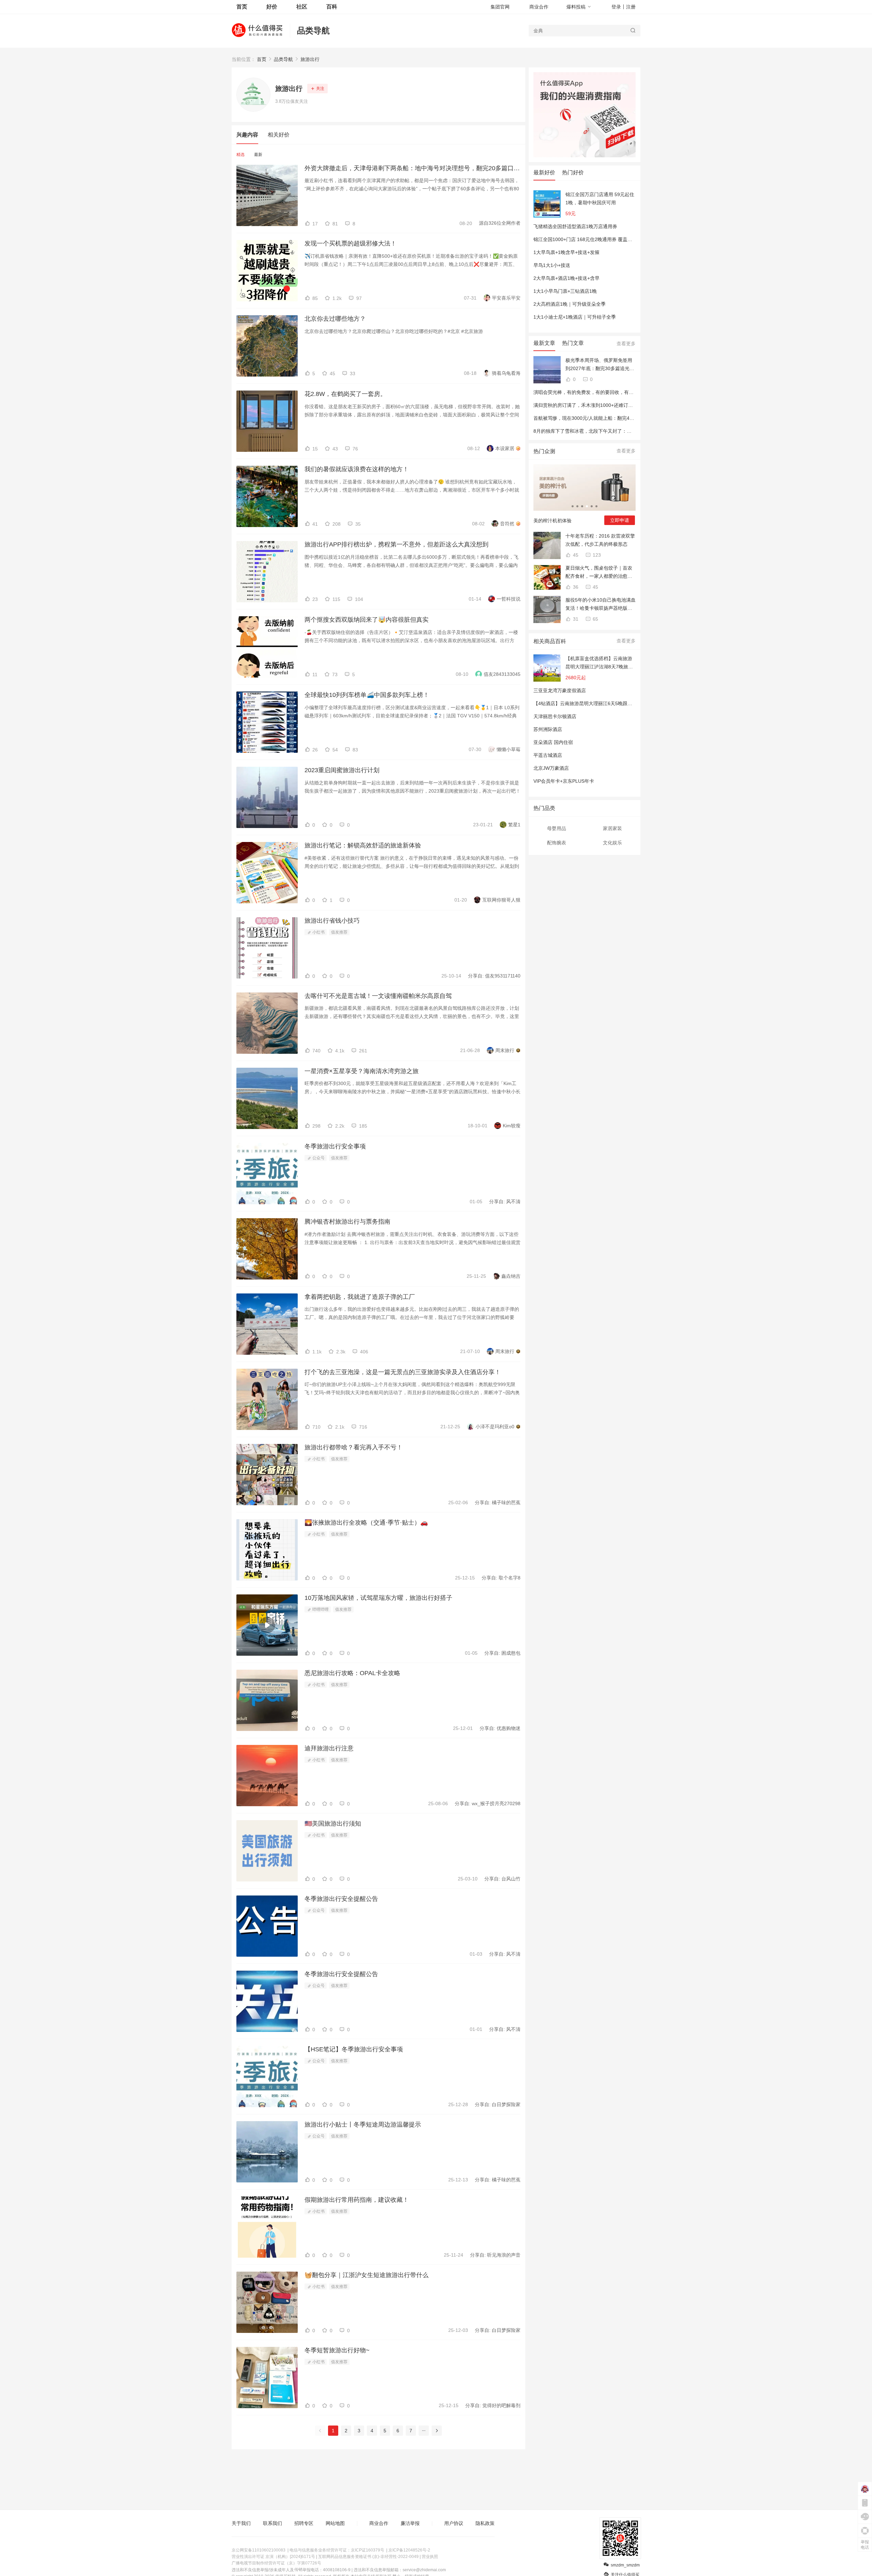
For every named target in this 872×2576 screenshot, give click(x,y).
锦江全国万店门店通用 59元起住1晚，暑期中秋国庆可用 (600, 198)
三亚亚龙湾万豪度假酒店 (560, 690)
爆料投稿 (576, 7)
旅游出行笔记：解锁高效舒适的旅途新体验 (363, 845)
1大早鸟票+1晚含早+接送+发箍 (566, 252)
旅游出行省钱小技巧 (332, 921)
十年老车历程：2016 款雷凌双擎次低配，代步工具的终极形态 (600, 540)
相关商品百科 (550, 641)
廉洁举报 (410, 2523)
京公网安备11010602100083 (259, 2550)
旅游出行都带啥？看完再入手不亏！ (354, 1447)
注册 (631, 7)
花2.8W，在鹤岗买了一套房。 (345, 394)
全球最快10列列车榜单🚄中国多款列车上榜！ (367, 695)
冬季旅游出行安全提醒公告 (341, 1899)
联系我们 (272, 2523)
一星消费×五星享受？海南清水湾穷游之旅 (362, 1071)
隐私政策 (485, 2523)
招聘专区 (304, 2523)
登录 (616, 7)
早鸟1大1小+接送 (552, 265)
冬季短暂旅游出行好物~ (337, 2350)
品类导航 (313, 30)
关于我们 (241, 2523)
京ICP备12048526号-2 (409, 2550)
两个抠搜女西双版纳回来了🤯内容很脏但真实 (367, 620)
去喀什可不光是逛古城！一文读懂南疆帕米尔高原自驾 (378, 996)
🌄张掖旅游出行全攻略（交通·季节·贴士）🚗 (366, 1523)
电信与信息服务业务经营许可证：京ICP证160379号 (337, 2550)
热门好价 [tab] (573, 172)
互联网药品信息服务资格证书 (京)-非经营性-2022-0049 (368, 2557)
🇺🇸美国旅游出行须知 (333, 1824)
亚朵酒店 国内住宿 (553, 742)
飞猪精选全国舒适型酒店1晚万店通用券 (575, 226)
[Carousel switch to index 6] (596, 506)
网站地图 (335, 2523)
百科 (332, 7)
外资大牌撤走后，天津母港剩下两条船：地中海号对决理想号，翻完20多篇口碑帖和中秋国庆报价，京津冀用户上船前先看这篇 (412, 168)
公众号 (318, 1158)
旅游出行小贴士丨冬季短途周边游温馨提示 (363, 2125)
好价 (272, 7)
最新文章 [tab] (544, 343)
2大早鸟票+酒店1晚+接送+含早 (566, 278)
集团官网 (500, 7)
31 (575, 619)
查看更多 (626, 344)
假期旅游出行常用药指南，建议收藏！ (357, 2200)
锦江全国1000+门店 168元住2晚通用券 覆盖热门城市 (590, 239)
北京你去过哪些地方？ (335, 319)
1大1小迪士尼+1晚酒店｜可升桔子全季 (575, 317)
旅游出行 (310, 59)
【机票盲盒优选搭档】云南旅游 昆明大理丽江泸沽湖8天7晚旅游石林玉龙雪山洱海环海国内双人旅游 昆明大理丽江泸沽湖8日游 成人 (599, 663)
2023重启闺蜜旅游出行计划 (342, 770)
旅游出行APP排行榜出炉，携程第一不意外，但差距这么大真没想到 (396, 544)
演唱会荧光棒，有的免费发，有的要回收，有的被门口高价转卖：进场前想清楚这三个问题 (629, 392)
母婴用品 (557, 828)
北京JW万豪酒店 (551, 768)
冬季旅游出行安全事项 (335, 1146)
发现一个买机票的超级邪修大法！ (351, 243)
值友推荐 (339, 932)
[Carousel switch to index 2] (577, 506)
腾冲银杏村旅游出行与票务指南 (347, 1222)
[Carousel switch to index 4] (587, 506)
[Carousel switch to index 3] (582, 506)
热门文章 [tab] (573, 343)
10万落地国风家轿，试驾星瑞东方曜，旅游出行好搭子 (378, 1598)
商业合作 (539, 7)
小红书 (318, 932)
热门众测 (544, 451)
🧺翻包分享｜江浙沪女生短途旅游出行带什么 (367, 2275)
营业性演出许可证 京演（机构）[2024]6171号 (273, 2557)
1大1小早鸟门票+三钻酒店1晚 (565, 291)
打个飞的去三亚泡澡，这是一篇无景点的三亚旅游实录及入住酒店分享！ (403, 1372)
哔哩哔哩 (320, 1609)
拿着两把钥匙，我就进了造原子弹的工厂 (360, 1297)
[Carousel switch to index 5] (592, 506)
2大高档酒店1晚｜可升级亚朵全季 (570, 304)
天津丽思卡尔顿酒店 (555, 716)
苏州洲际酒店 (548, 729)
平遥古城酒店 (548, 755)
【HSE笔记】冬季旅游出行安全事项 (354, 2049)
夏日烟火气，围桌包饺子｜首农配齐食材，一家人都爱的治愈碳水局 (599, 573)
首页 (262, 59)
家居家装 (612, 828)
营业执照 (430, 2557)
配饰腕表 (557, 843)
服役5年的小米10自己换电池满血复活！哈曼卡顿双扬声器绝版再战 (601, 605)
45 (575, 555)
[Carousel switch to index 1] (573, 506)
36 (575, 587)
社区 (302, 7)
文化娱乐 (612, 843)
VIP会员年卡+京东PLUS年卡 (564, 781)
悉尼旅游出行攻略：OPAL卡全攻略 (352, 1673)
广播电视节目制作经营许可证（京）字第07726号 (276, 2563)
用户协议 (454, 2523)
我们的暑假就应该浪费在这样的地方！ (357, 469)
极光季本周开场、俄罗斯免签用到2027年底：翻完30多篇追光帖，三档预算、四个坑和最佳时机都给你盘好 (599, 365)
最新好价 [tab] (544, 172)
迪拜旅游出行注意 (329, 1748)
